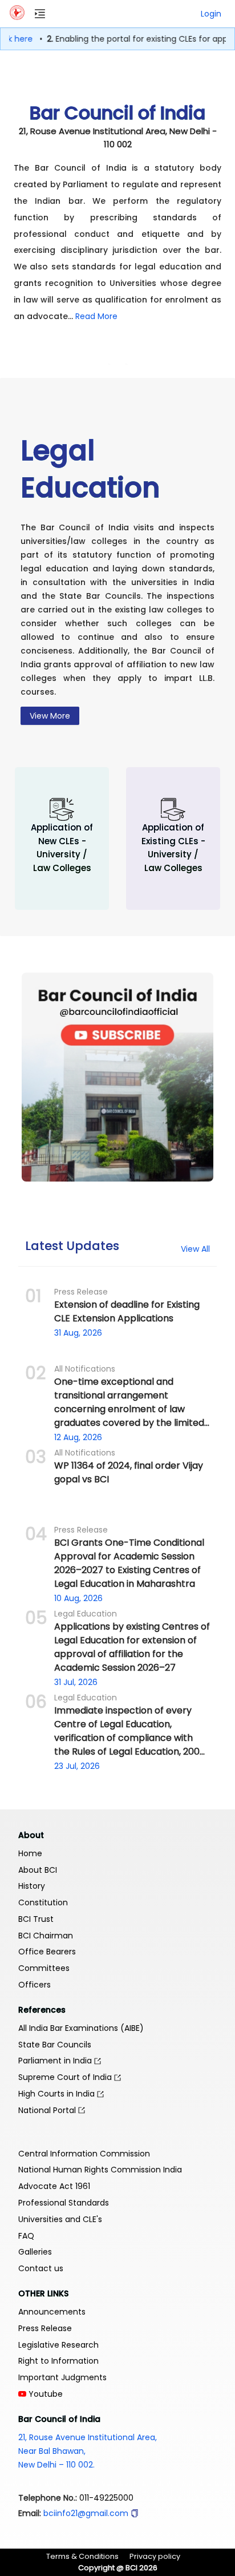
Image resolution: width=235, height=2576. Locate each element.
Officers (35, 1985)
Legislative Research (58, 2345)
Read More (96, 316)
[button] (135, 2513)
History (32, 1886)
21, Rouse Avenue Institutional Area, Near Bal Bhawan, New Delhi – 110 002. (88, 2451)
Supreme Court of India (66, 2077)
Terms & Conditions (82, 2556)
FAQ (26, 2236)
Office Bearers (47, 1952)
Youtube (44, 2394)
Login (211, 14)
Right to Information (58, 2361)
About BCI (38, 1870)
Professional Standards (64, 2203)
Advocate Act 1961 (54, 2186)
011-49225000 (106, 2498)
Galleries (35, 2252)
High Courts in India (58, 2094)
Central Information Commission (84, 2154)
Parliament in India (56, 2061)
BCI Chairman (46, 1936)
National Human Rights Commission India (100, 2170)
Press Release (45, 2328)
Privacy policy (155, 2556)
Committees (44, 1968)
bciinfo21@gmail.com (86, 2513)
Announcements (52, 2312)
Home (30, 1853)
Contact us (41, 2268)
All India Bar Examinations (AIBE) (81, 2028)
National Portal (48, 2110)
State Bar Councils (55, 2045)
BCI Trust (36, 1919)
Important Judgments (62, 2377)
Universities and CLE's (60, 2219)
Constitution (43, 1902)
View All (195, 1249)
